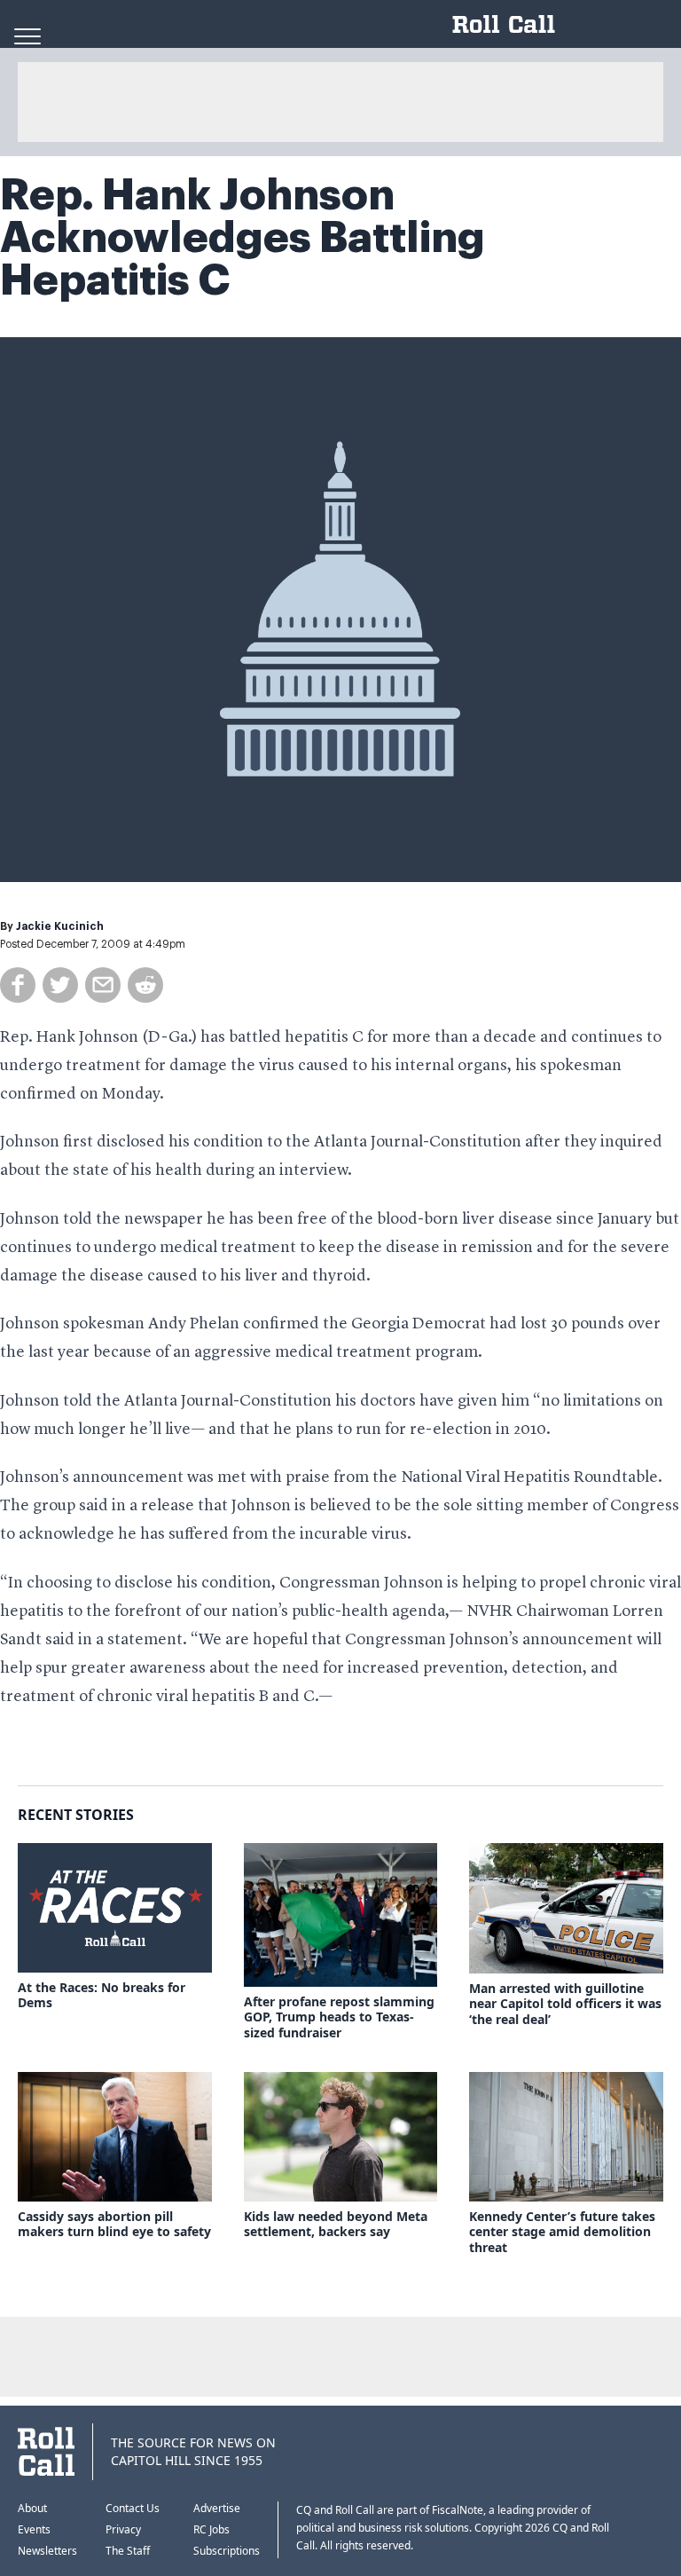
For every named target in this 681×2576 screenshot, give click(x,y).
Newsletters (47, 2551)
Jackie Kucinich (60, 926)
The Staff (128, 2551)
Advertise (217, 2508)
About (32, 2508)
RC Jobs (211, 2529)
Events (34, 2529)
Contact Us (133, 2508)
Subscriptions (227, 2551)
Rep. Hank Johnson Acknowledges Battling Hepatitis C (243, 238)
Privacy (123, 2529)
